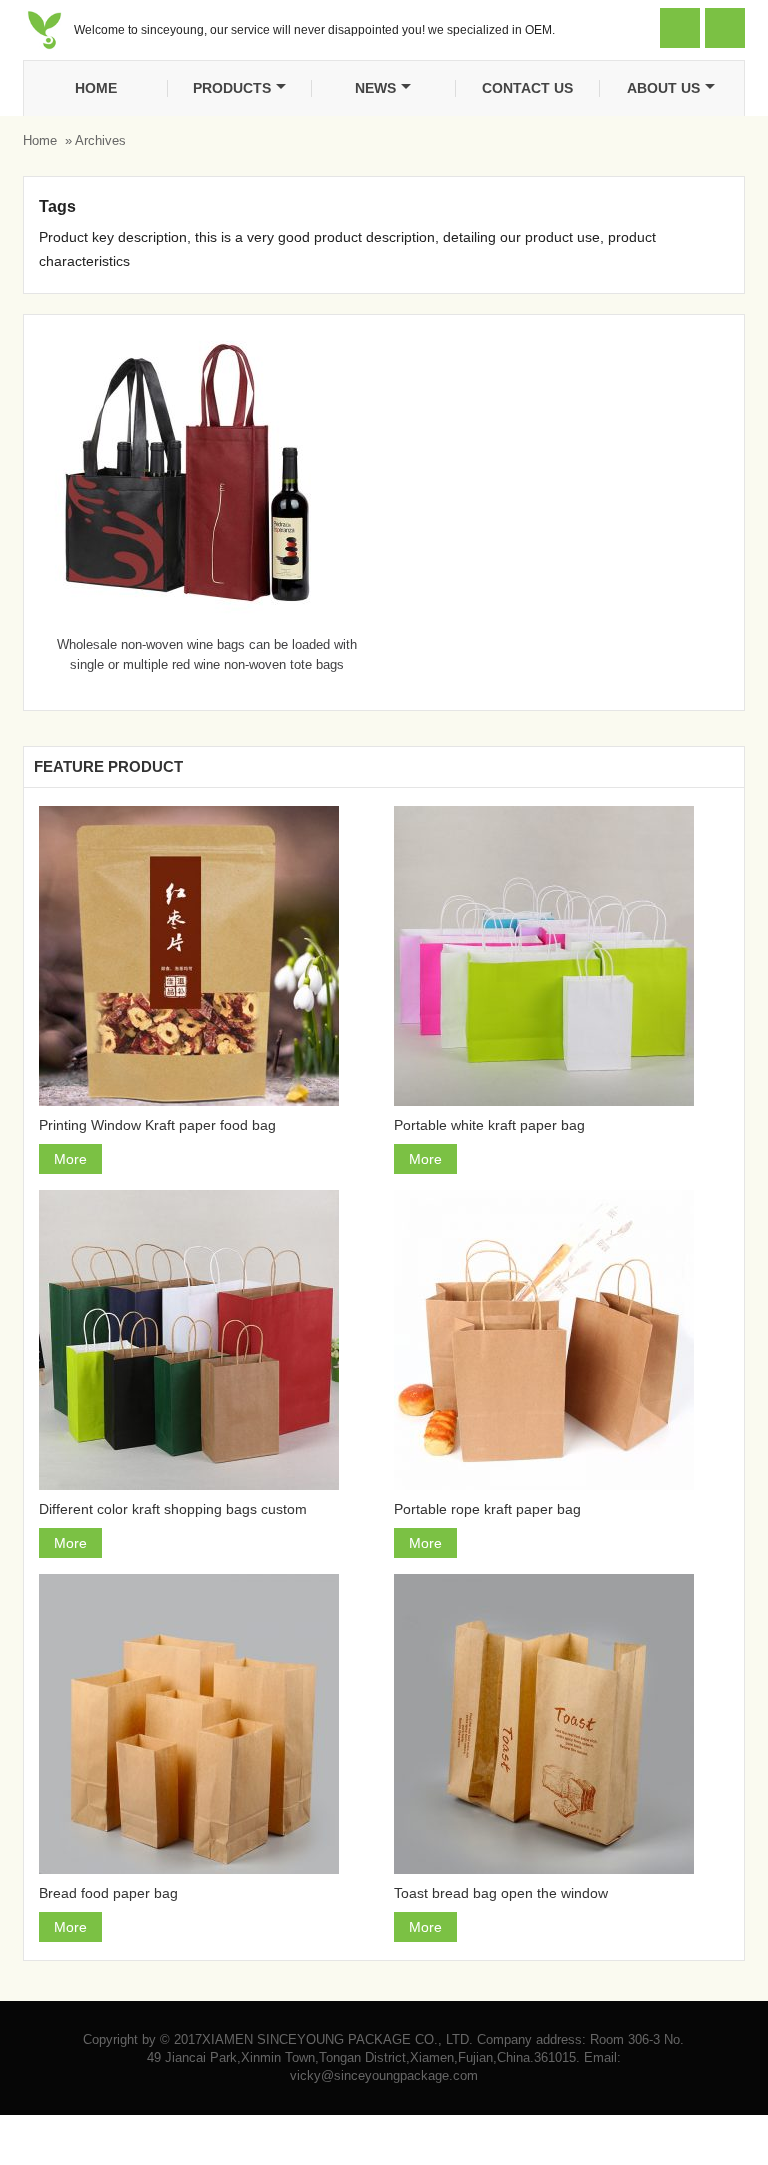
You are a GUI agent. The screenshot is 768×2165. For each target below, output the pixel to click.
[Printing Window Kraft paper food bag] (206, 956)
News (375, 88)
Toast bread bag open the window (501, 1893)
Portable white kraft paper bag (489, 1125)
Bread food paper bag (108, 1893)
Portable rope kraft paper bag (487, 1509)
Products (232, 88)
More (70, 1159)
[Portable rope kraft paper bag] (561, 1340)
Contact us (527, 88)
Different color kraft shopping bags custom (173, 1509)
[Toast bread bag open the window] (561, 1724)
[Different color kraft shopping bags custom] (206, 1340)
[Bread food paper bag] (206, 1724)
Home (96, 88)
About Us (663, 88)
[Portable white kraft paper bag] (561, 956)
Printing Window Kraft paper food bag (157, 1125)
